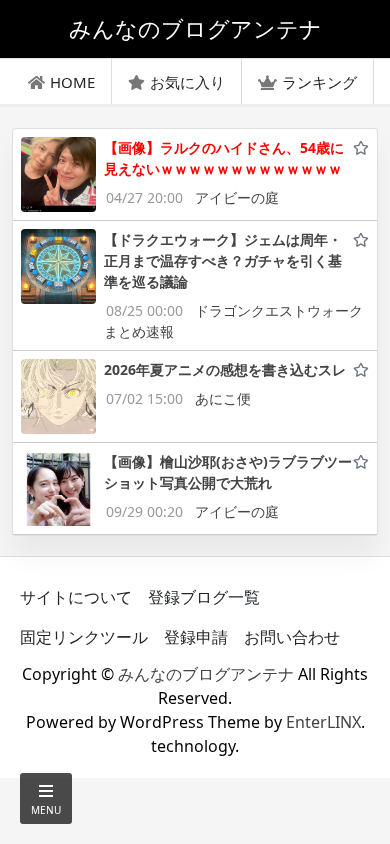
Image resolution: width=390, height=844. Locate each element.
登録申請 (196, 637)
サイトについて (76, 597)
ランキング (319, 82)
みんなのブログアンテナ (206, 674)
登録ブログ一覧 (204, 597)
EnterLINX (323, 722)
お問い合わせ (292, 637)
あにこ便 (223, 398)
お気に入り (187, 82)
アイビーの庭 (237, 197)
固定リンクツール (84, 637)
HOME (72, 82)
